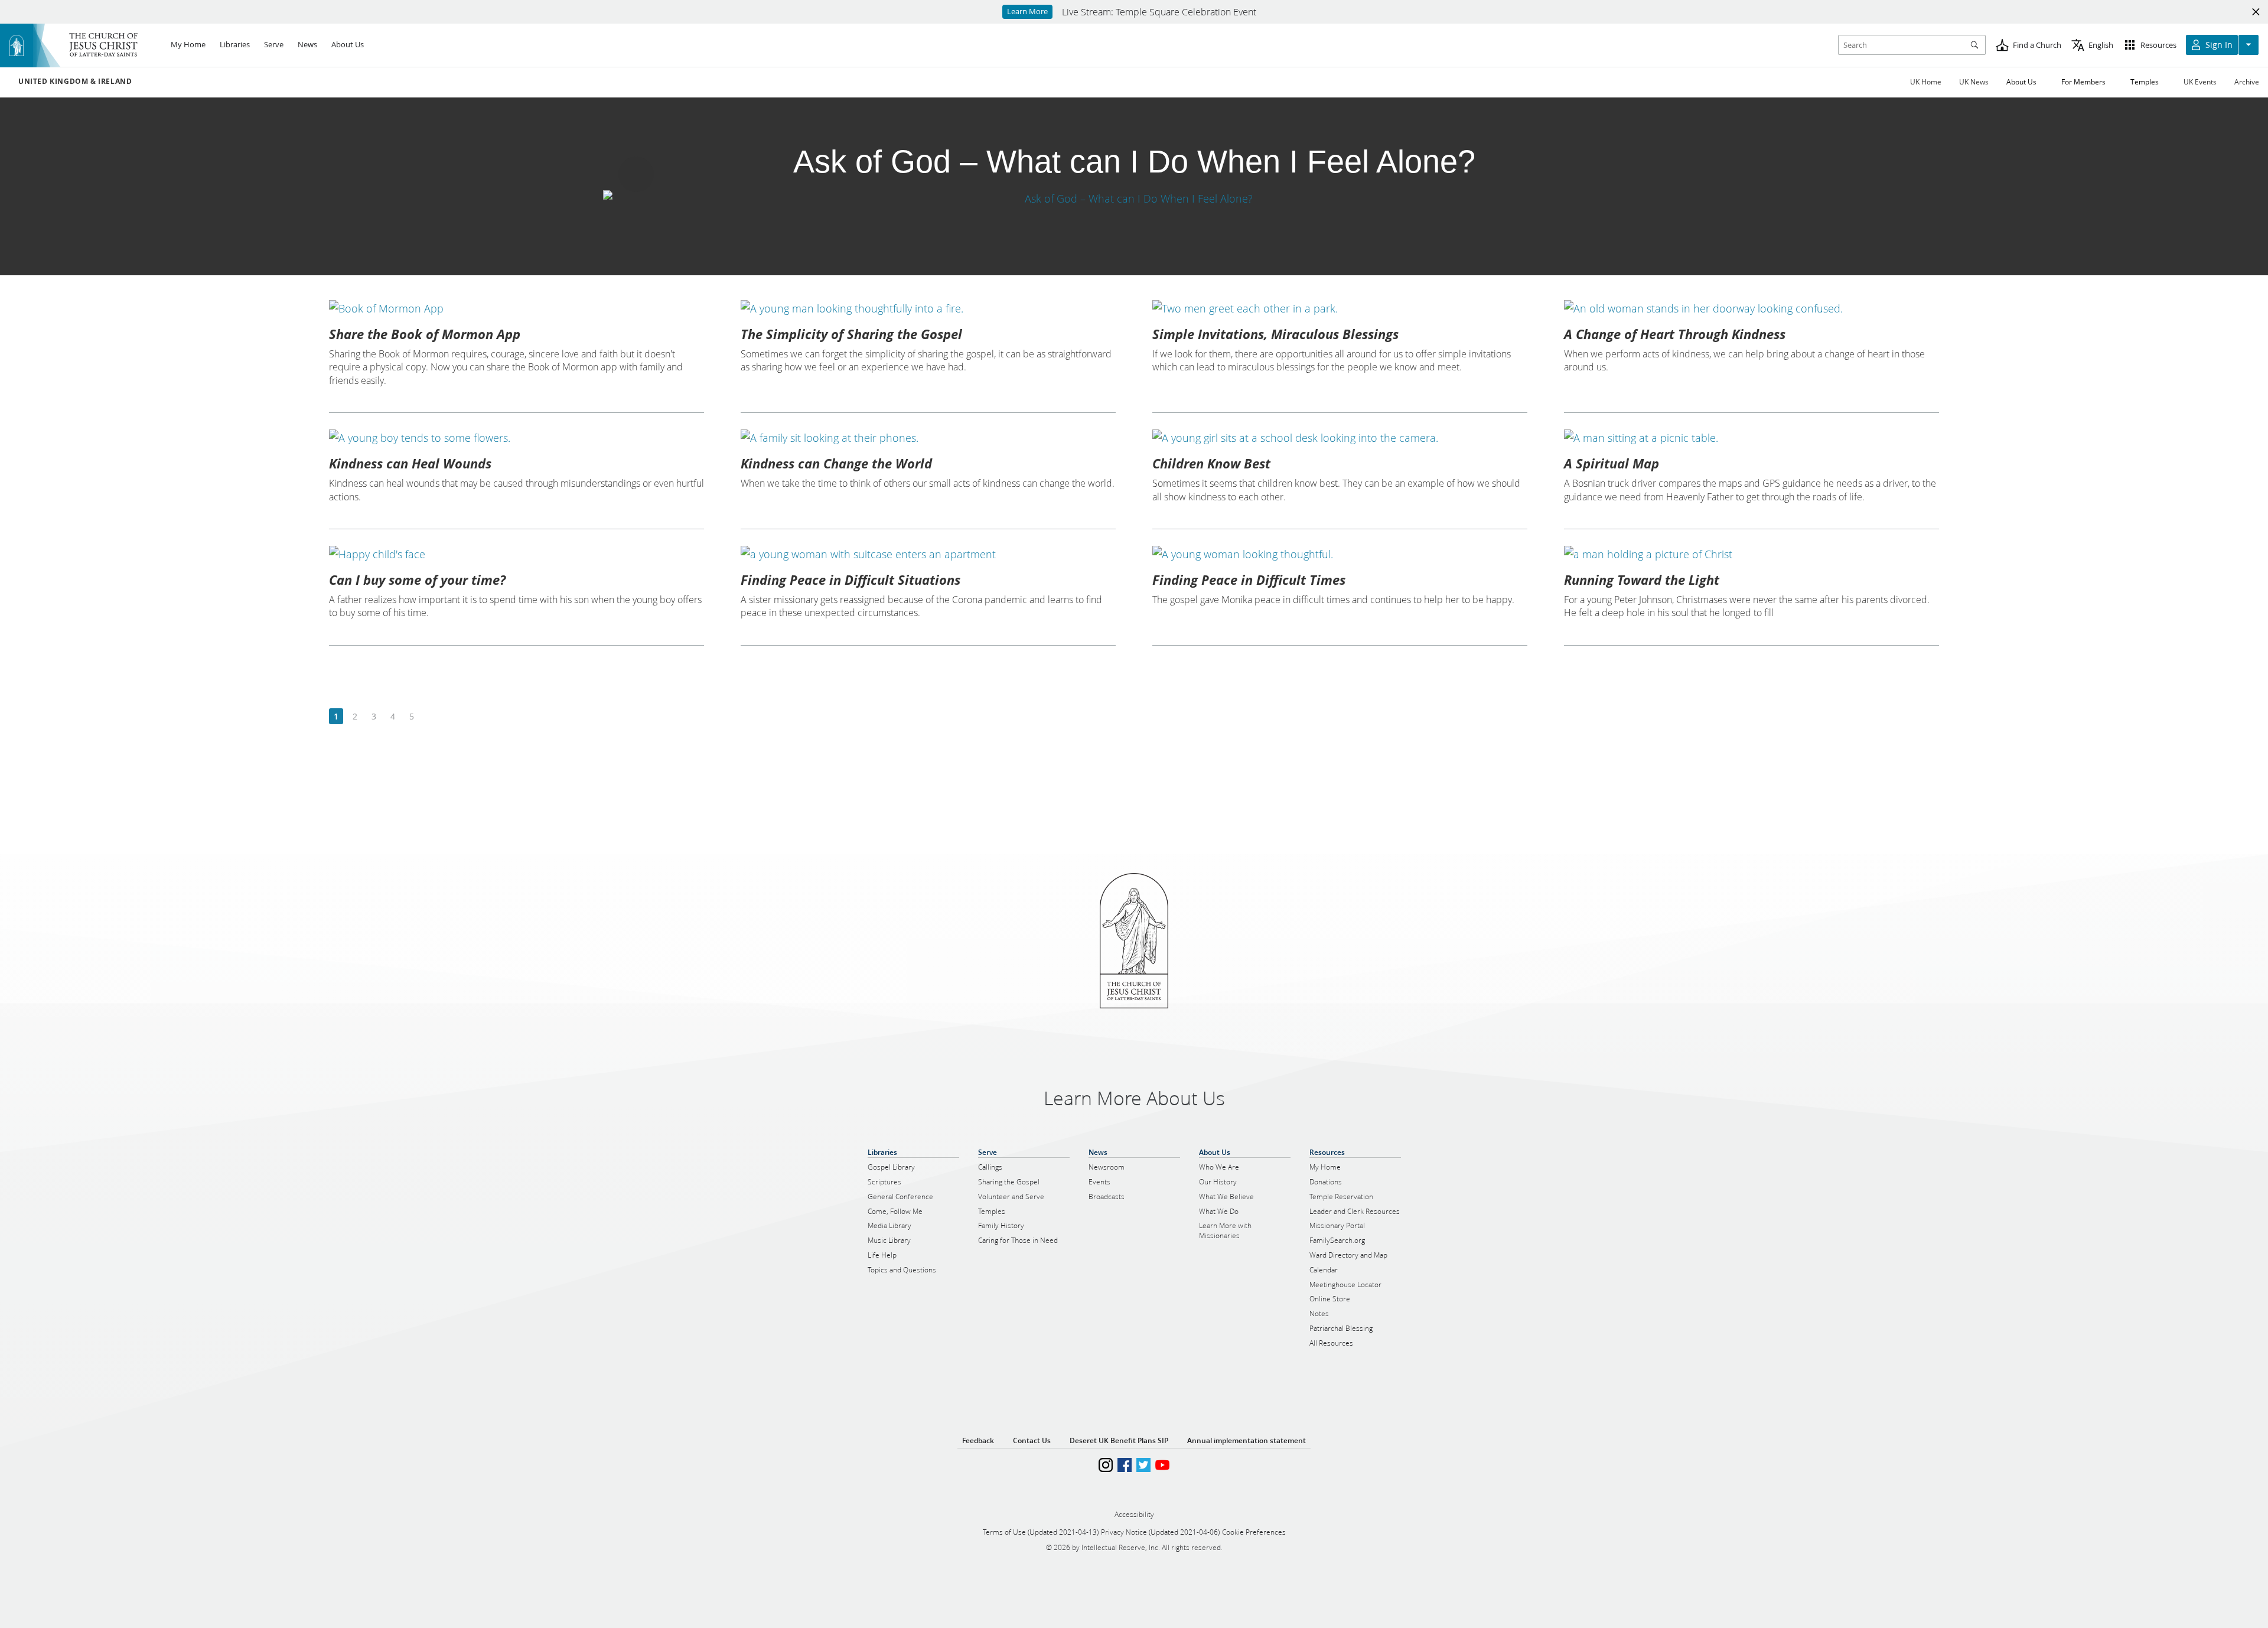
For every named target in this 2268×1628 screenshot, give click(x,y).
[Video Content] (1134, 198)
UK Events (2200, 82)
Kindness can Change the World (836, 463)
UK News (1974, 82)
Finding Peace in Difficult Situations (850, 579)
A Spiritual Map (1612, 463)
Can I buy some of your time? (417, 579)
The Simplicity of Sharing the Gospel (851, 334)
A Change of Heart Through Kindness (1675, 334)
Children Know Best (1211, 463)
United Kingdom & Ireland (75, 82)
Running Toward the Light (1642, 579)
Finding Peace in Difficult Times (1249, 579)
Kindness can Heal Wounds (410, 463)
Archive (2247, 82)
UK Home (1926, 82)
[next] (430, 717)
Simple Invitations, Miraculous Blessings (1275, 334)
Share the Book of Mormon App (425, 334)
